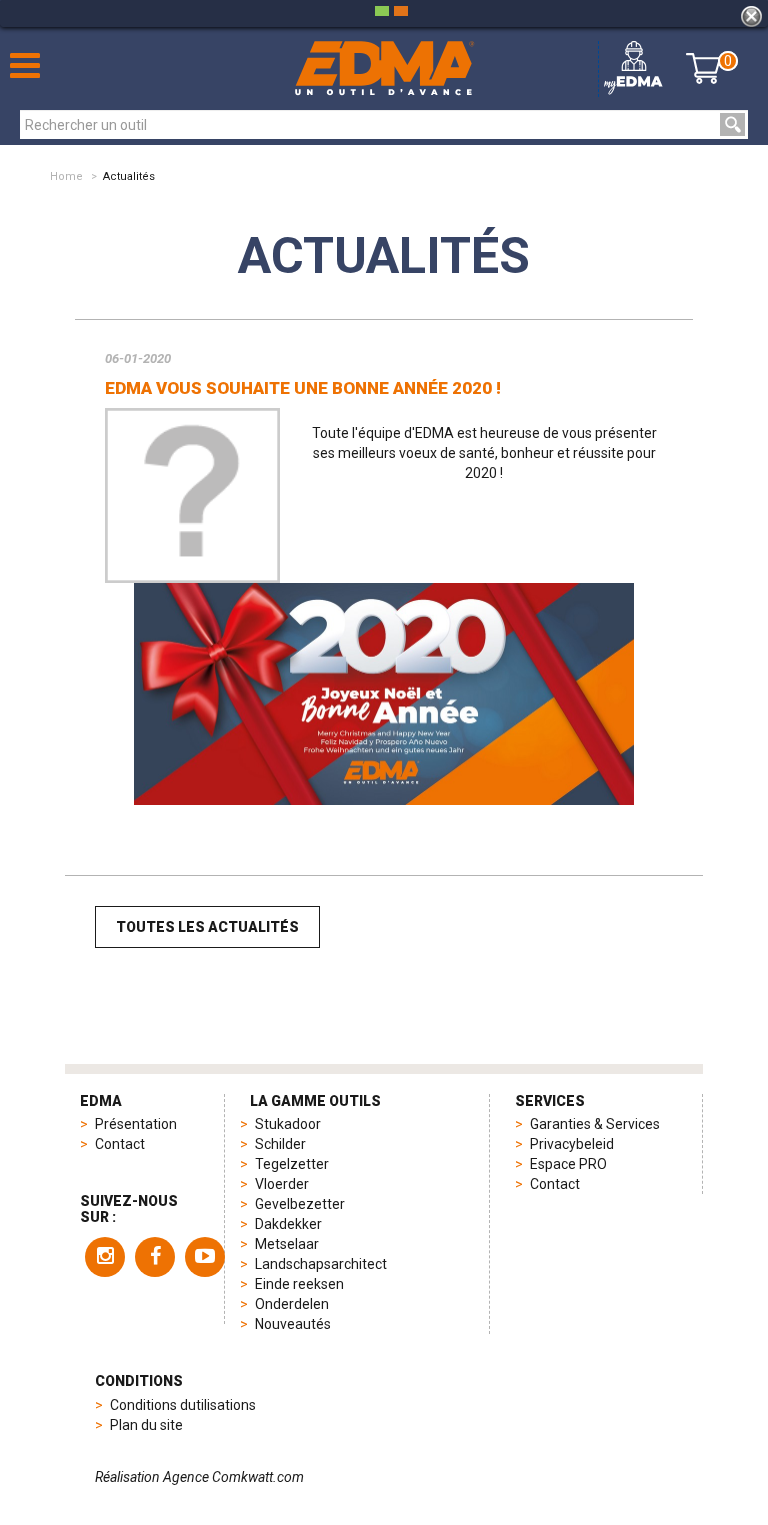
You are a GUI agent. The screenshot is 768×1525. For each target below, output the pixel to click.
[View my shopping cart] (703, 68)
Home (66, 176)
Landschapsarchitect (321, 1264)
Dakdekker (288, 1224)
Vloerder (282, 1184)
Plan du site (146, 1425)
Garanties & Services (595, 1124)
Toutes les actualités (207, 927)
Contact (120, 1144)
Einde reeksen (299, 1284)
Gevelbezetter (300, 1204)
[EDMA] (384, 68)
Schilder (280, 1144)
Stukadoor (288, 1124)
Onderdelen (292, 1304)
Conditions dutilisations (183, 1405)
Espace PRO (568, 1164)
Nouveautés (293, 1324)
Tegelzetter (292, 1164)
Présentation (136, 1124)
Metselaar (287, 1244)
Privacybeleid (572, 1144)
